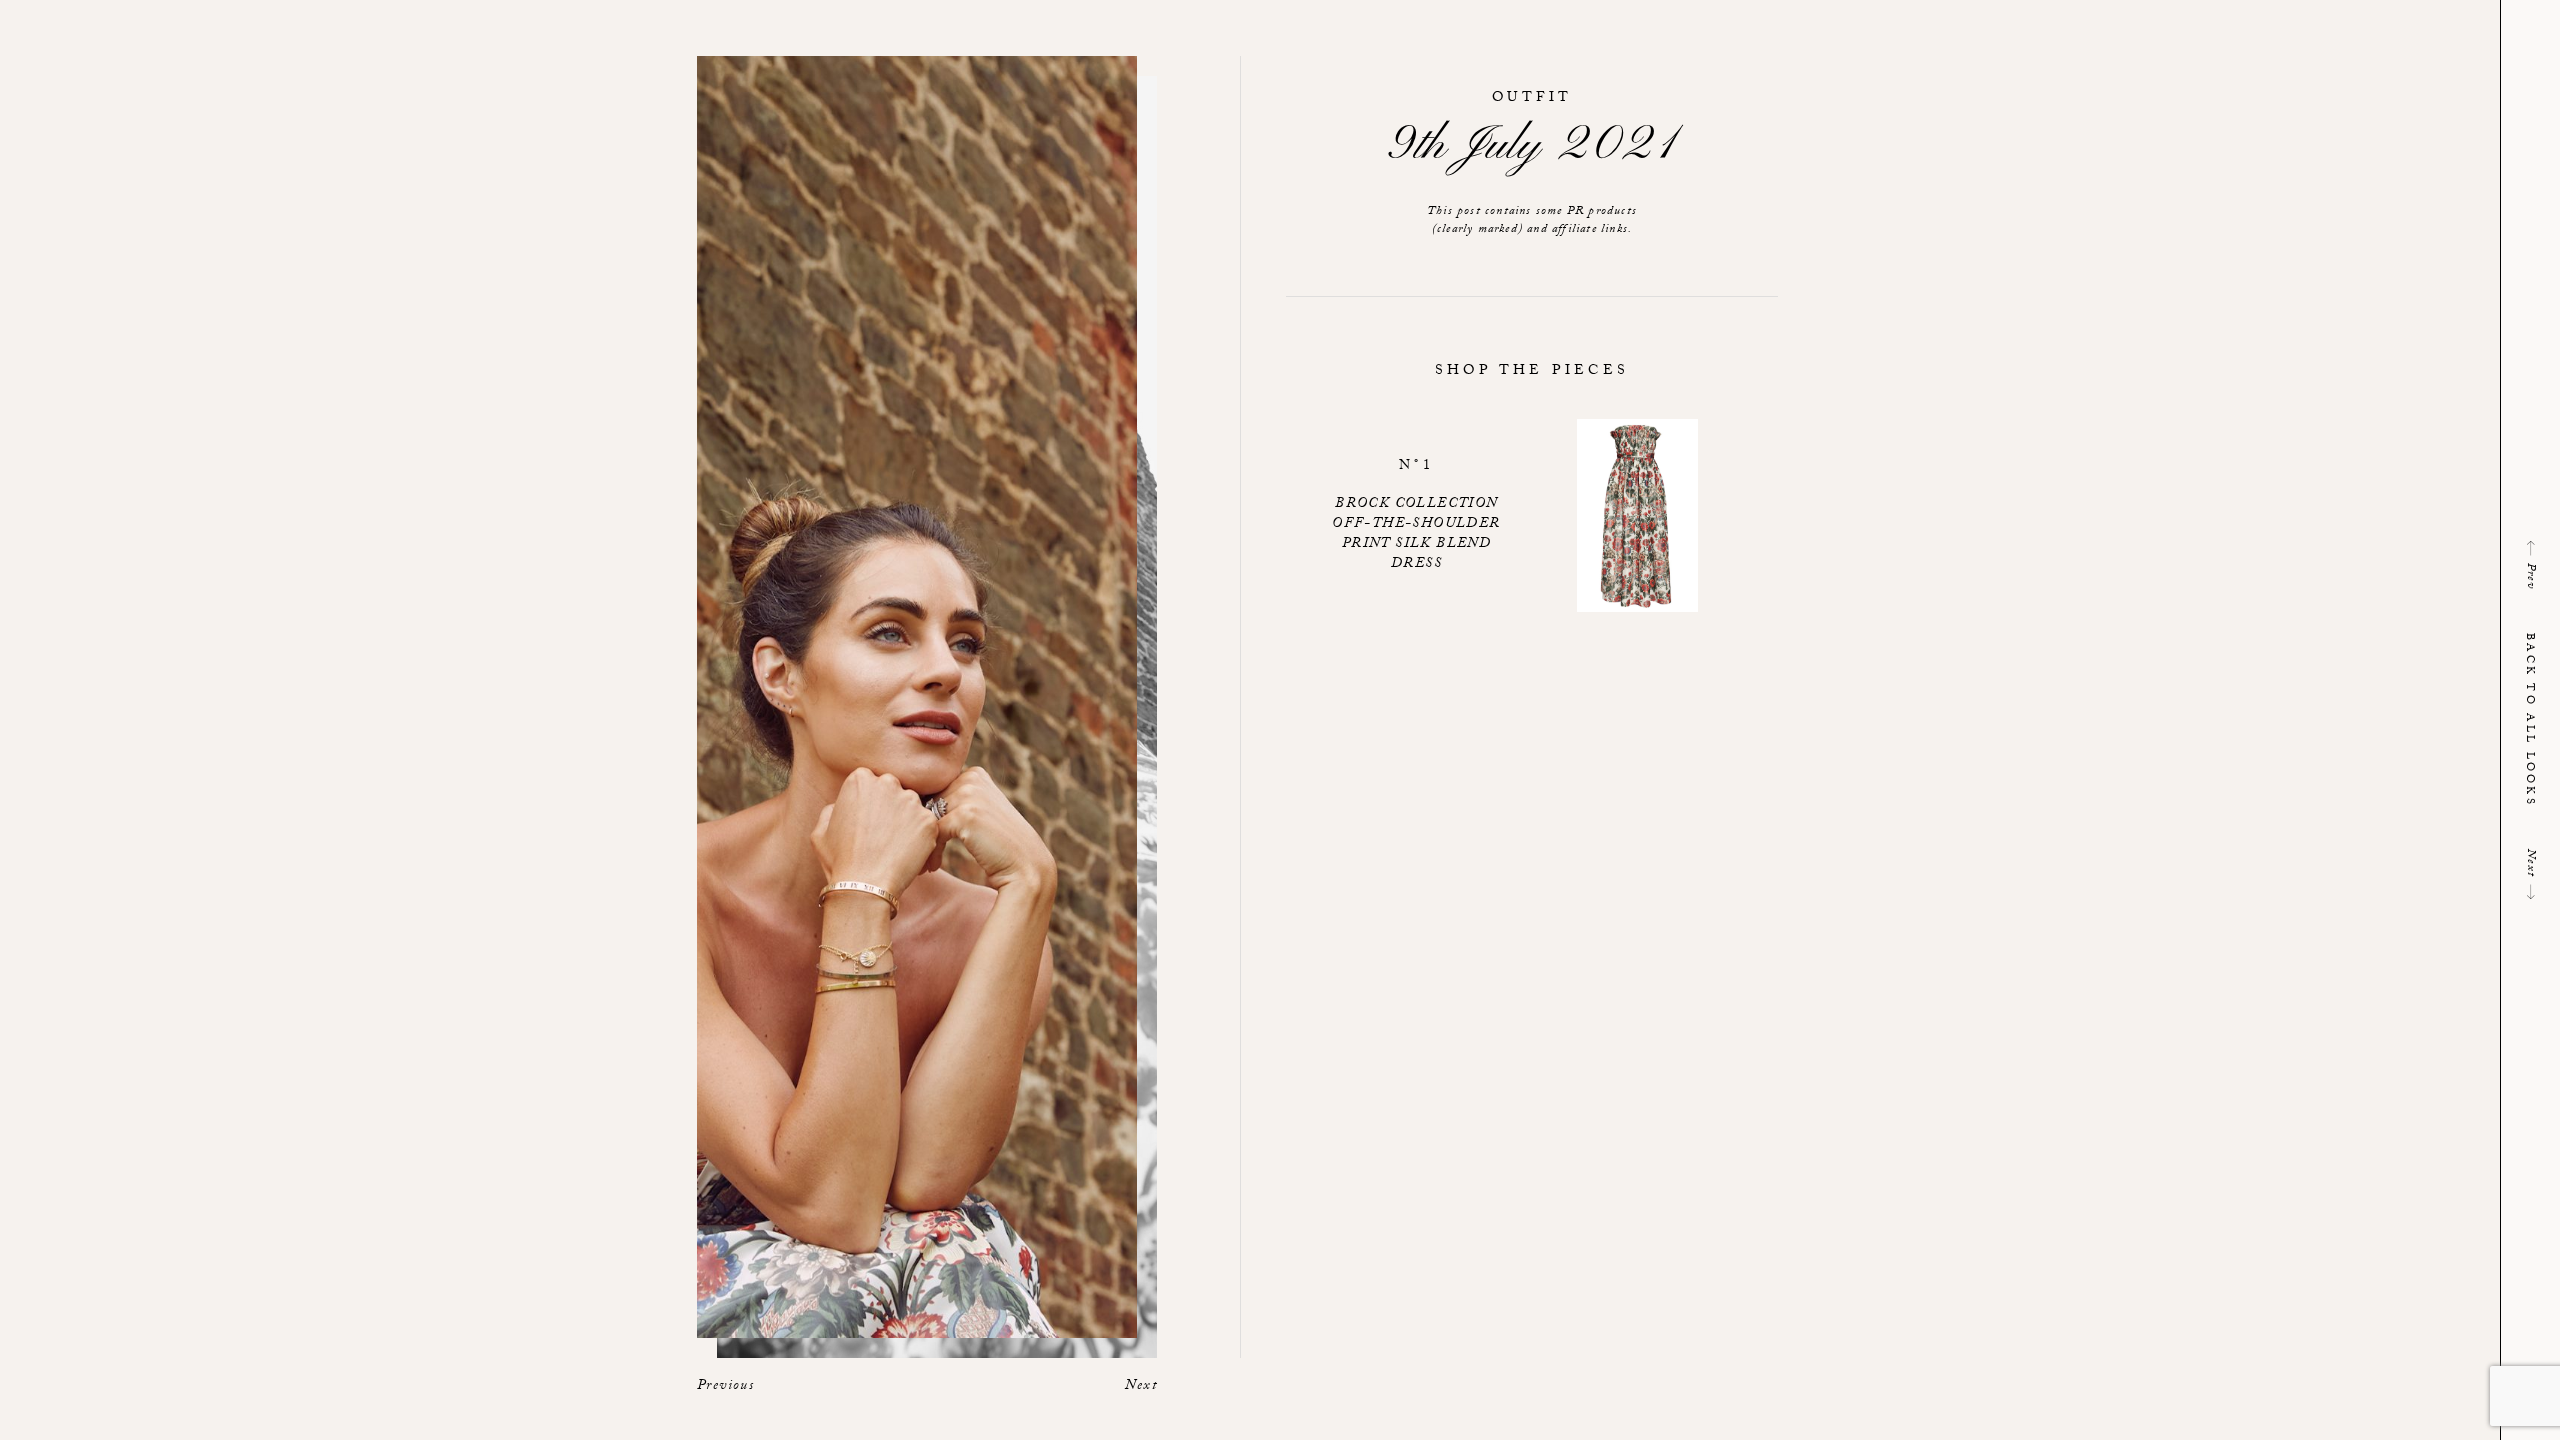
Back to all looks (2528, 720)
